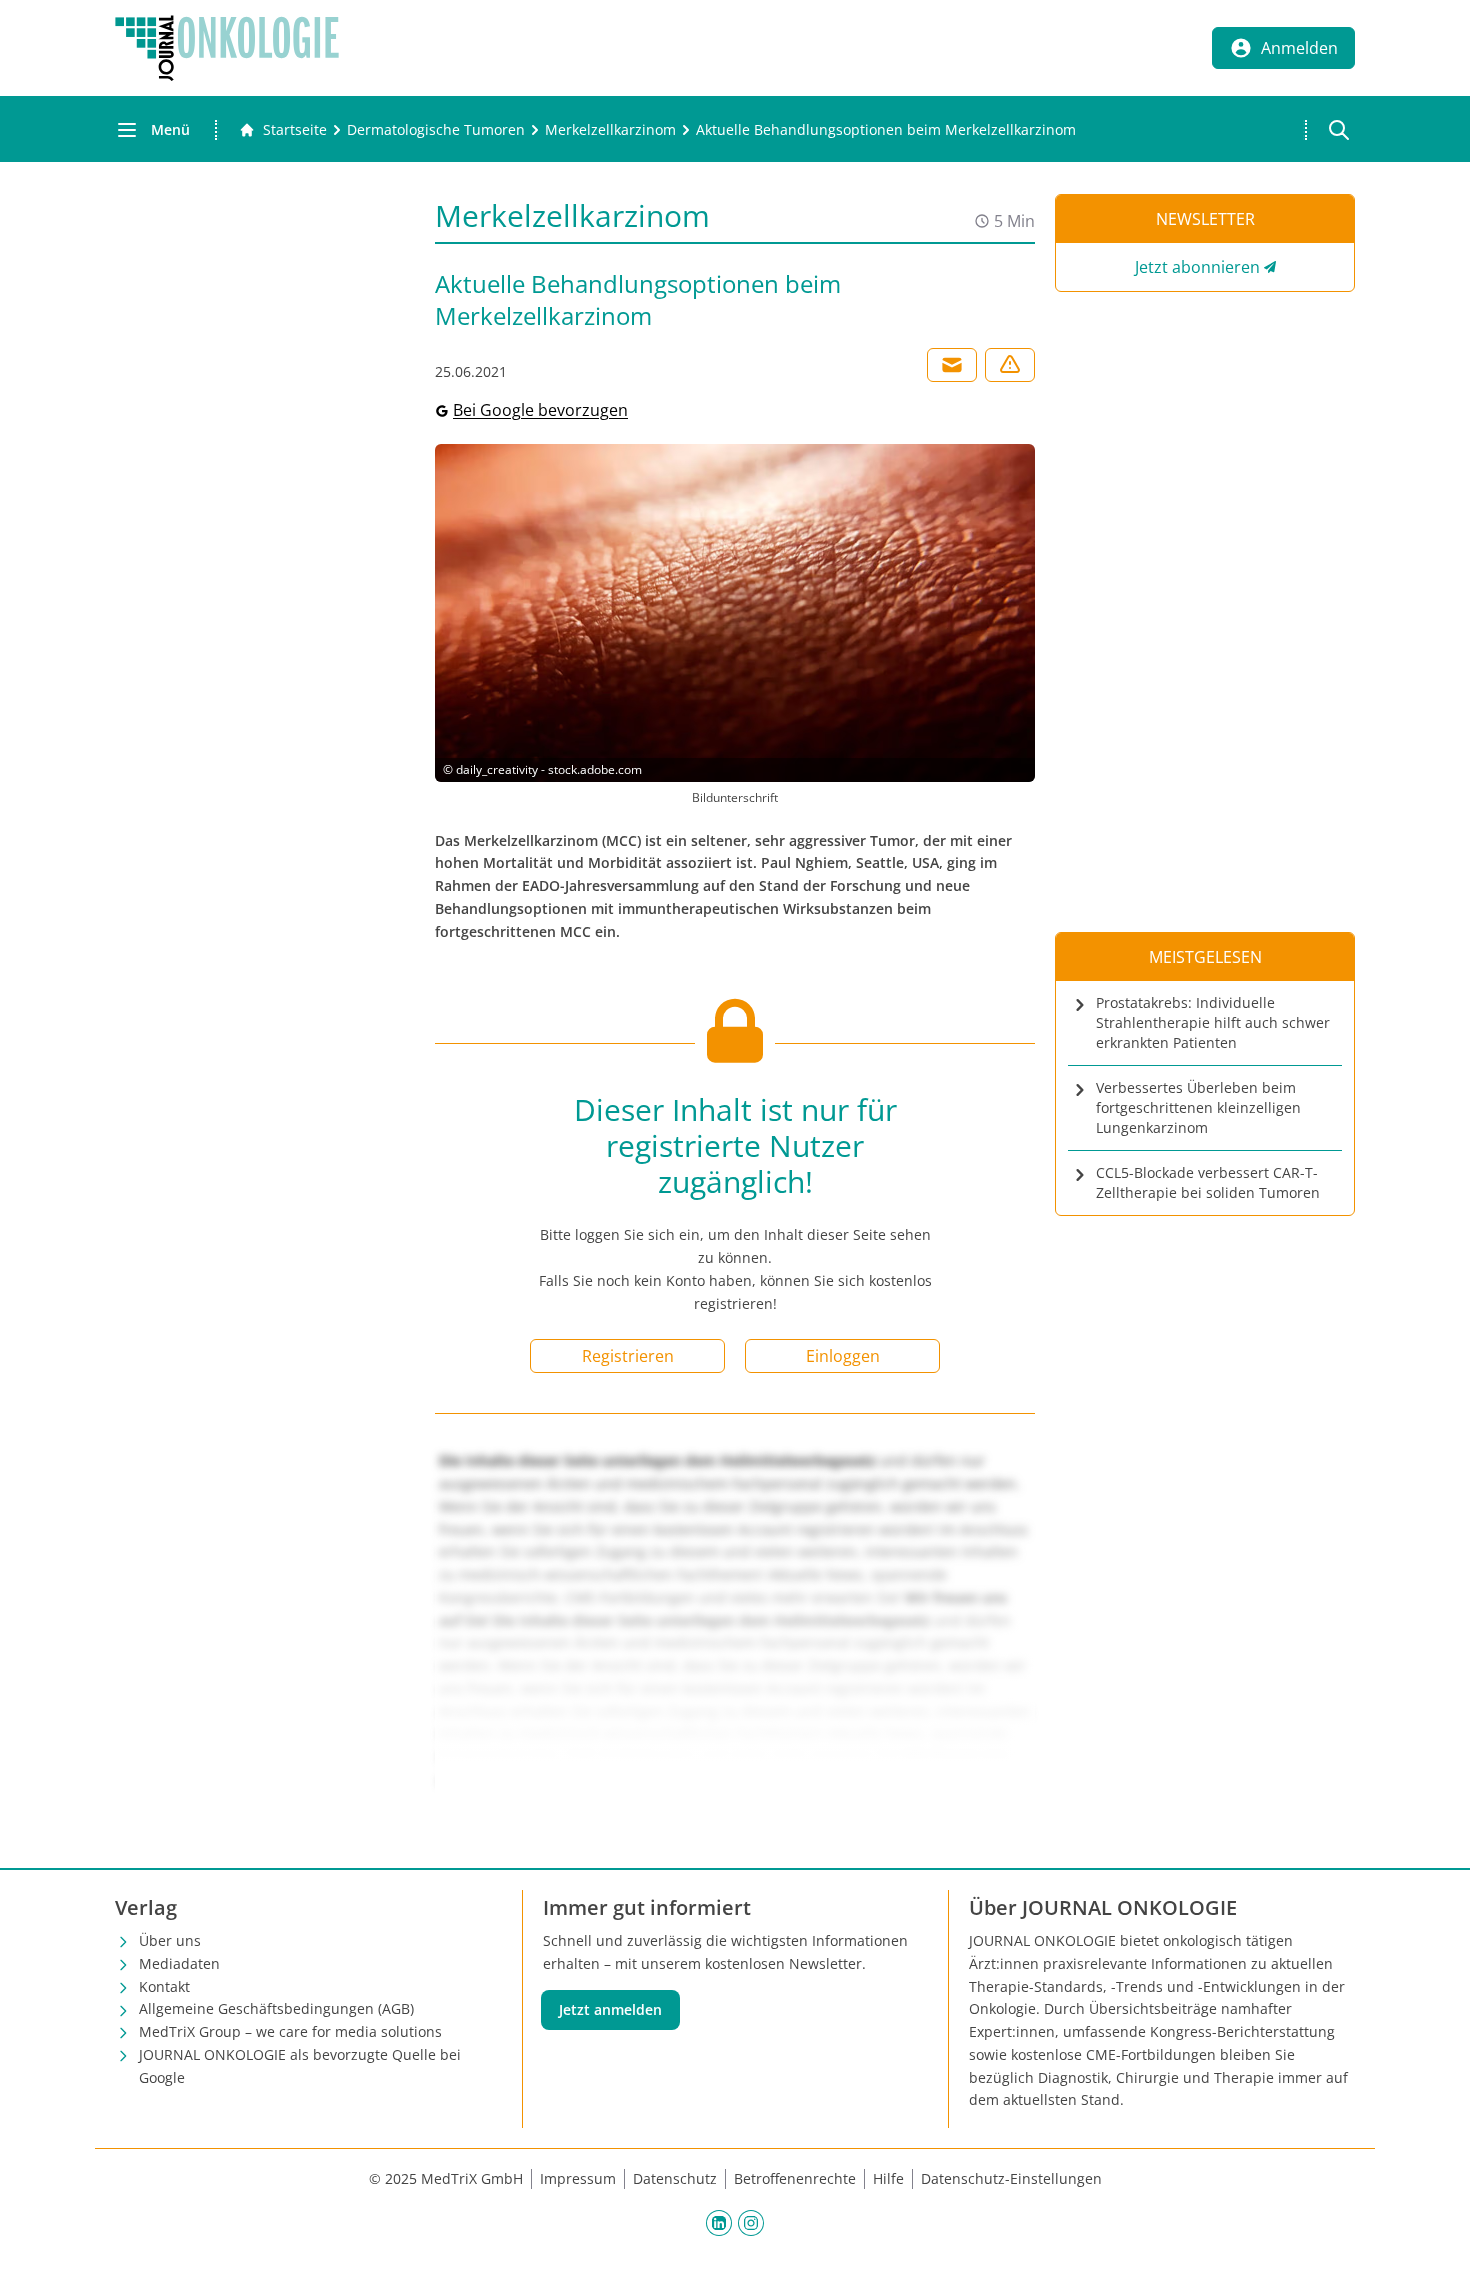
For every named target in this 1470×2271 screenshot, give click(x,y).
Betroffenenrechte (795, 2178)
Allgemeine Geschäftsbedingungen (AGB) (276, 2008)
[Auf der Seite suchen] (1339, 130)
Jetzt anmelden (610, 2009)
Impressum (578, 2178)
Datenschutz (675, 2178)
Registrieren (628, 1356)
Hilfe (888, 2178)
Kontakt (164, 1986)
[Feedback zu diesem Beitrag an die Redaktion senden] (1010, 365)
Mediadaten (179, 1963)
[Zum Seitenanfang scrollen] (1434, 2235)
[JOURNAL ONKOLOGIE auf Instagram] (751, 2222)
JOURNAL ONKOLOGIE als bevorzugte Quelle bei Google (300, 2066)
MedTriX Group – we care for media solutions (290, 2031)
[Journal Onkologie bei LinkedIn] (719, 2222)
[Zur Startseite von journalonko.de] (227, 48)
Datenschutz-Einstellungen (1011, 2178)
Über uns (170, 1940)
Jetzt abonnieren (1197, 267)
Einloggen (843, 1356)
